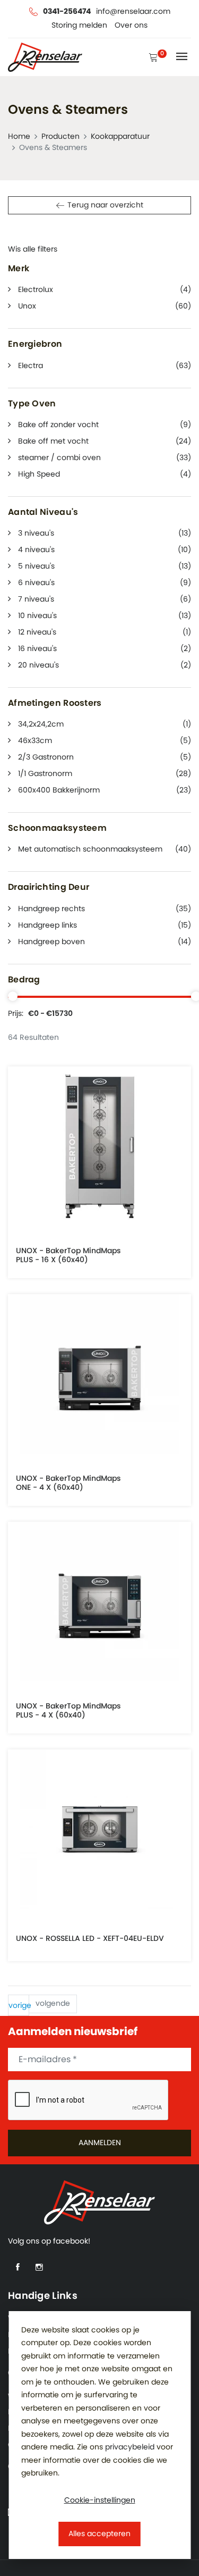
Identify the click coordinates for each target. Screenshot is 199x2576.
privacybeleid (130, 2447)
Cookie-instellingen (100, 2500)
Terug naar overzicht (105, 205)
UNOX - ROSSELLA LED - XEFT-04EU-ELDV (90, 1939)
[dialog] (99, 2435)
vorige (19, 2006)
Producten (60, 137)
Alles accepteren (99, 2534)
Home (19, 137)
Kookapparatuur (120, 137)
